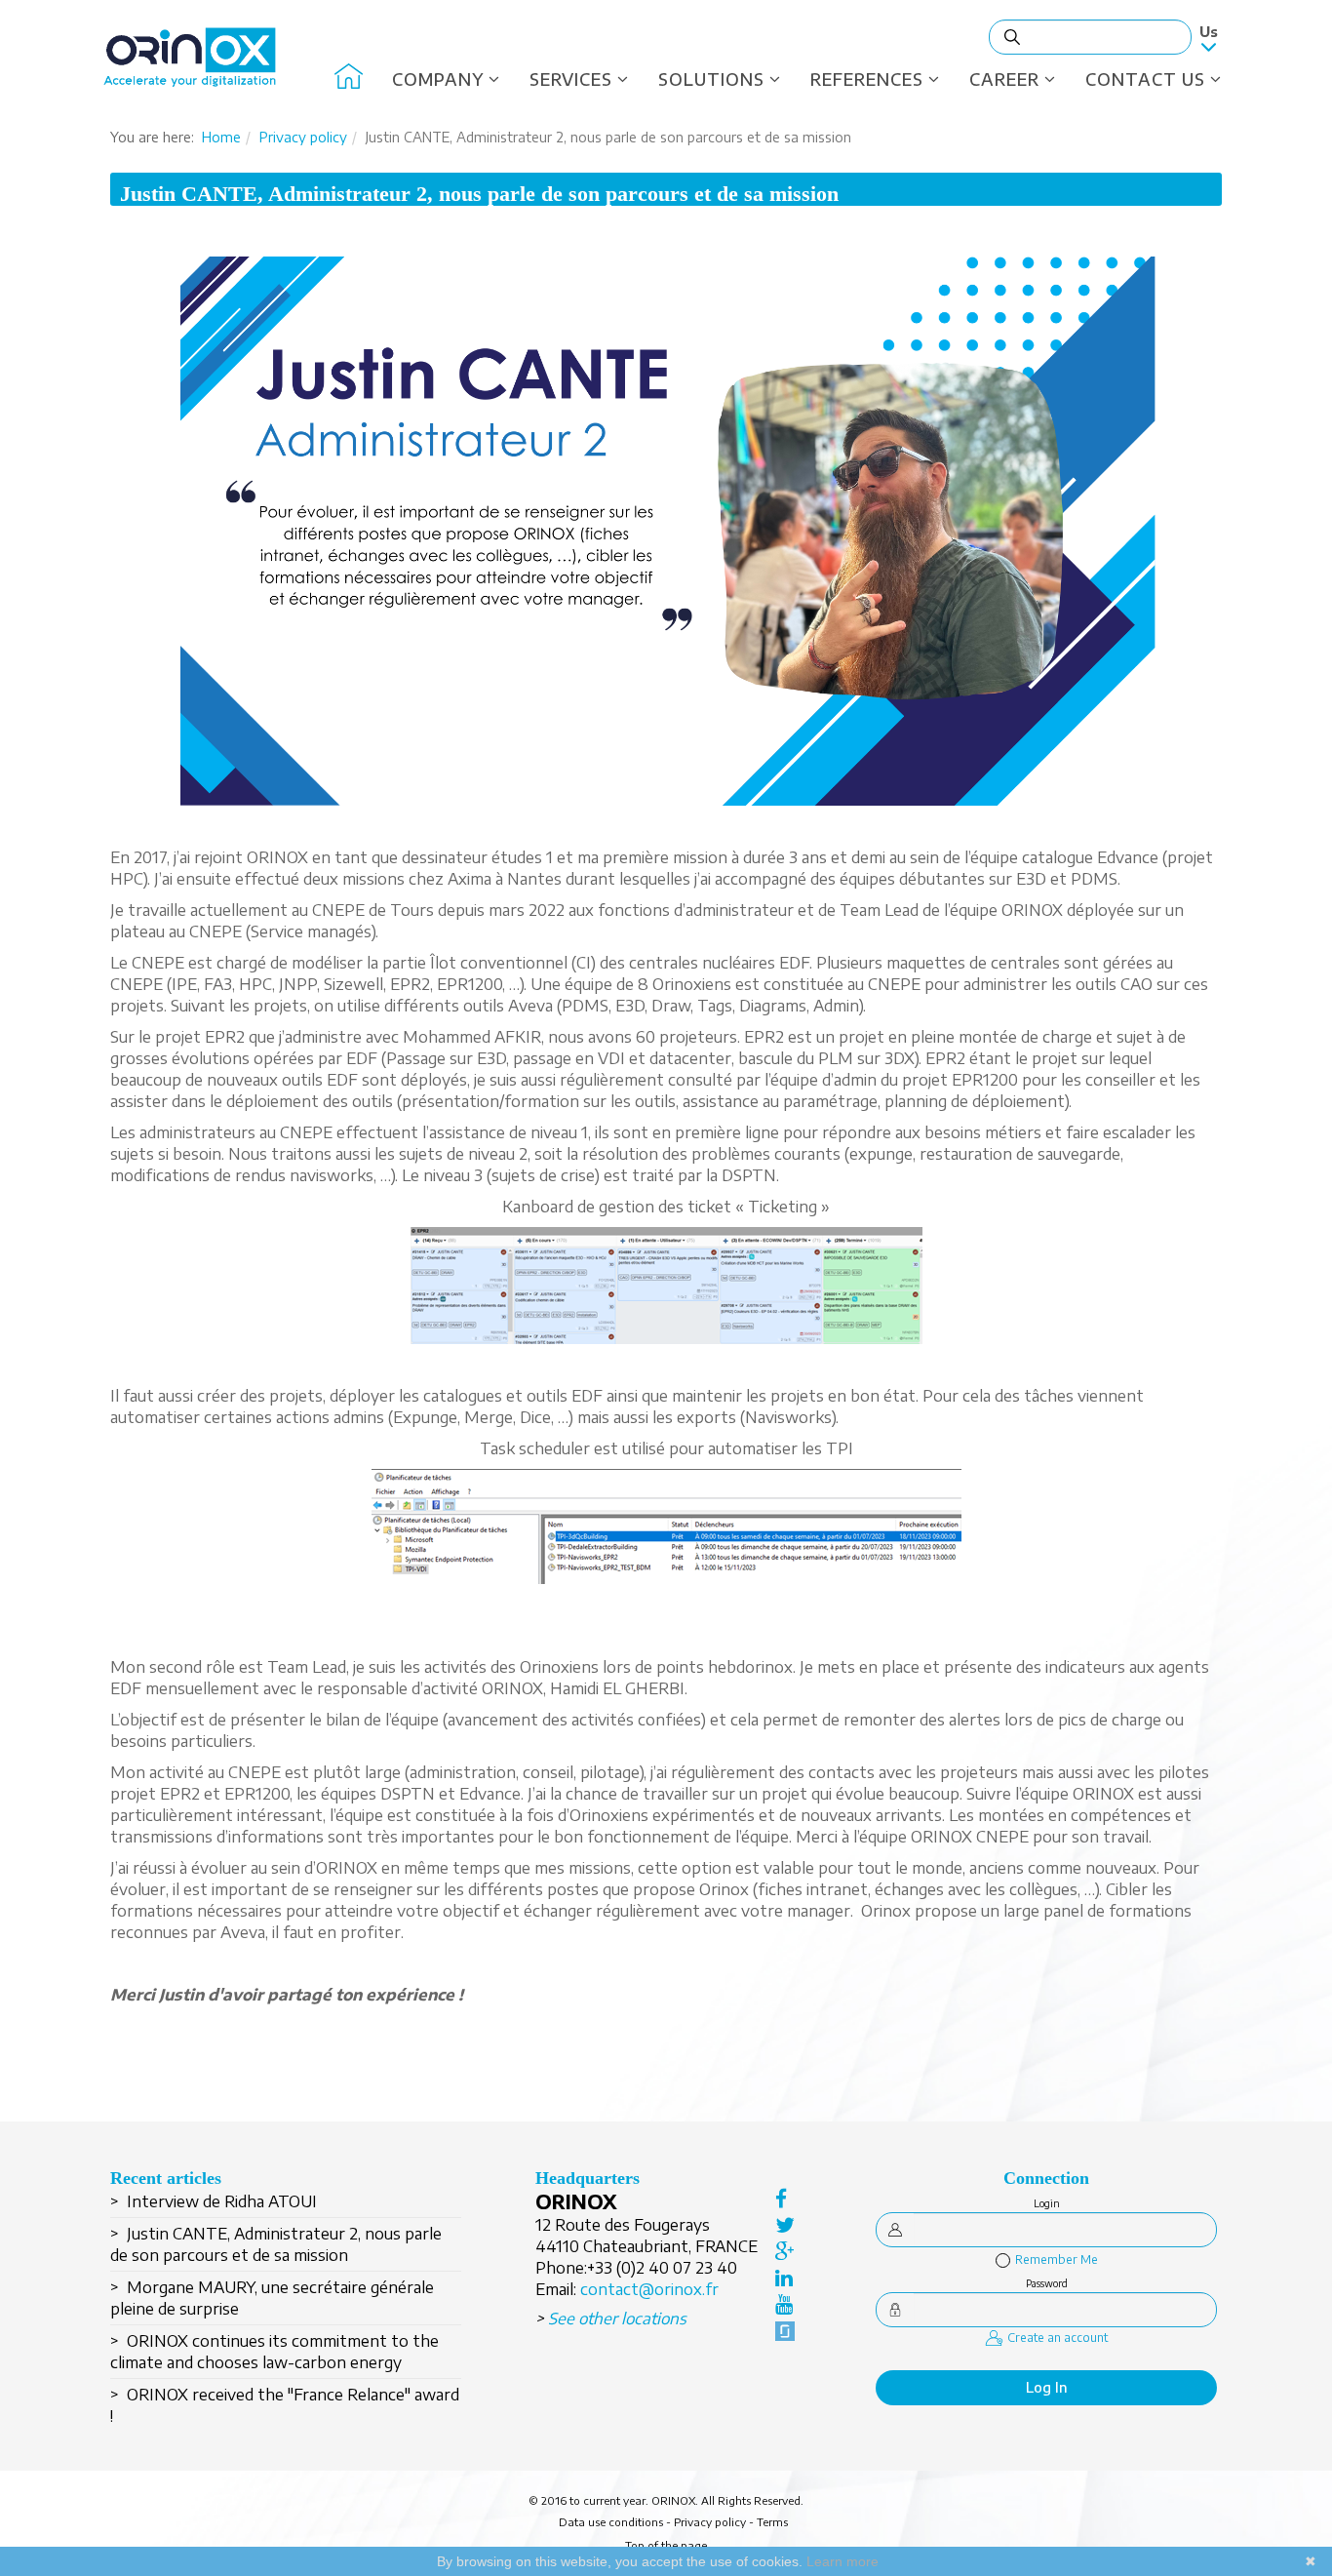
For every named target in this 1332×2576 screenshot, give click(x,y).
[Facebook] (785, 2198)
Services (571, 79)
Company (438, 79)
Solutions (711, 79)
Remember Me (1057, 2259)
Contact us (1145, 79)
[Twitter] (785, 2224)
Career (1004, 79)
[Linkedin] (785, 2277)
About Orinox (349, 79)
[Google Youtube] (785, 2303)
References (867, 79)
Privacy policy (303, 137)
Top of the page (666, 2545)
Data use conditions (611, 2522)
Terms (772, 2522)
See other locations (617, 2318)
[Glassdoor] (785, 2330)
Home (221, 137)
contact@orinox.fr (649, 2289)
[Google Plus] (785, 2250)
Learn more (842, 2561)
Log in (1047, 2387)
